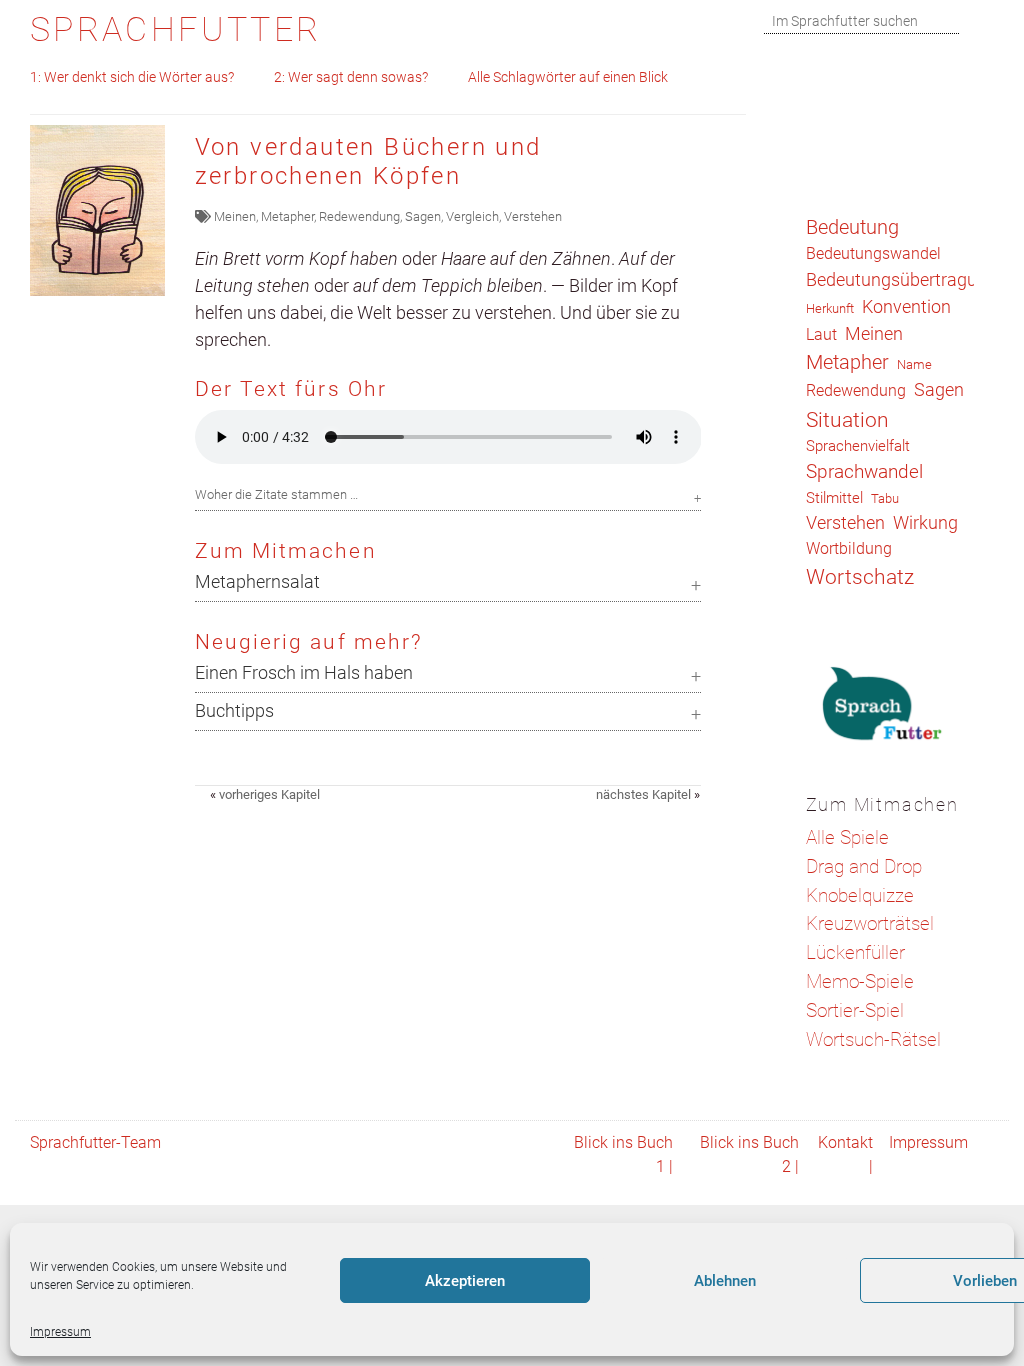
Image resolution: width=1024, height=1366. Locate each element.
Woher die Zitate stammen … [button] (276, 494)
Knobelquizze (860, 895)
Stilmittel (834, 498)
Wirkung (925, 522)
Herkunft (830, 308)
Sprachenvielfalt (858, 446)
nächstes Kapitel (643, 794)
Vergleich (472, 216)
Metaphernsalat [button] (257, 582)
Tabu (885, 498)
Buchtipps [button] (234, 711)
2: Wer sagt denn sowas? (351, 77)
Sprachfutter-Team (95, 1142)
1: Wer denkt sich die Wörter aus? (132, 77)
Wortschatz (860, 576)
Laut (821, 334)
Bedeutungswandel (873, 253)
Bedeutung (852, 227)
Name (914, 364)
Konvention (906, 306)
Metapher (287, 216)
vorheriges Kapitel (269, 794)
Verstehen (533, 216)
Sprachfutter (175, 29)
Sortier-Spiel (855, 1010)
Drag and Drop (864, 866)
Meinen (235, 216)
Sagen (423, 216)
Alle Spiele (847, 837)
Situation (847, 419)
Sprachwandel (864, 471)
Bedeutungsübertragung (901, 280)
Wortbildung (849, 548)
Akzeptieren (465, 1281)
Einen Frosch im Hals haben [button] (304, 673)
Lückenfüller (855, 952)
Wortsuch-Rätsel (873, 1039)
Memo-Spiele (860, 981)
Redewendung (359, 216)
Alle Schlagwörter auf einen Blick (568, 77)
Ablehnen (725, 1281)
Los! (981, 21)
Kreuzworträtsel (870, 923)
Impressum (60, 1332)
